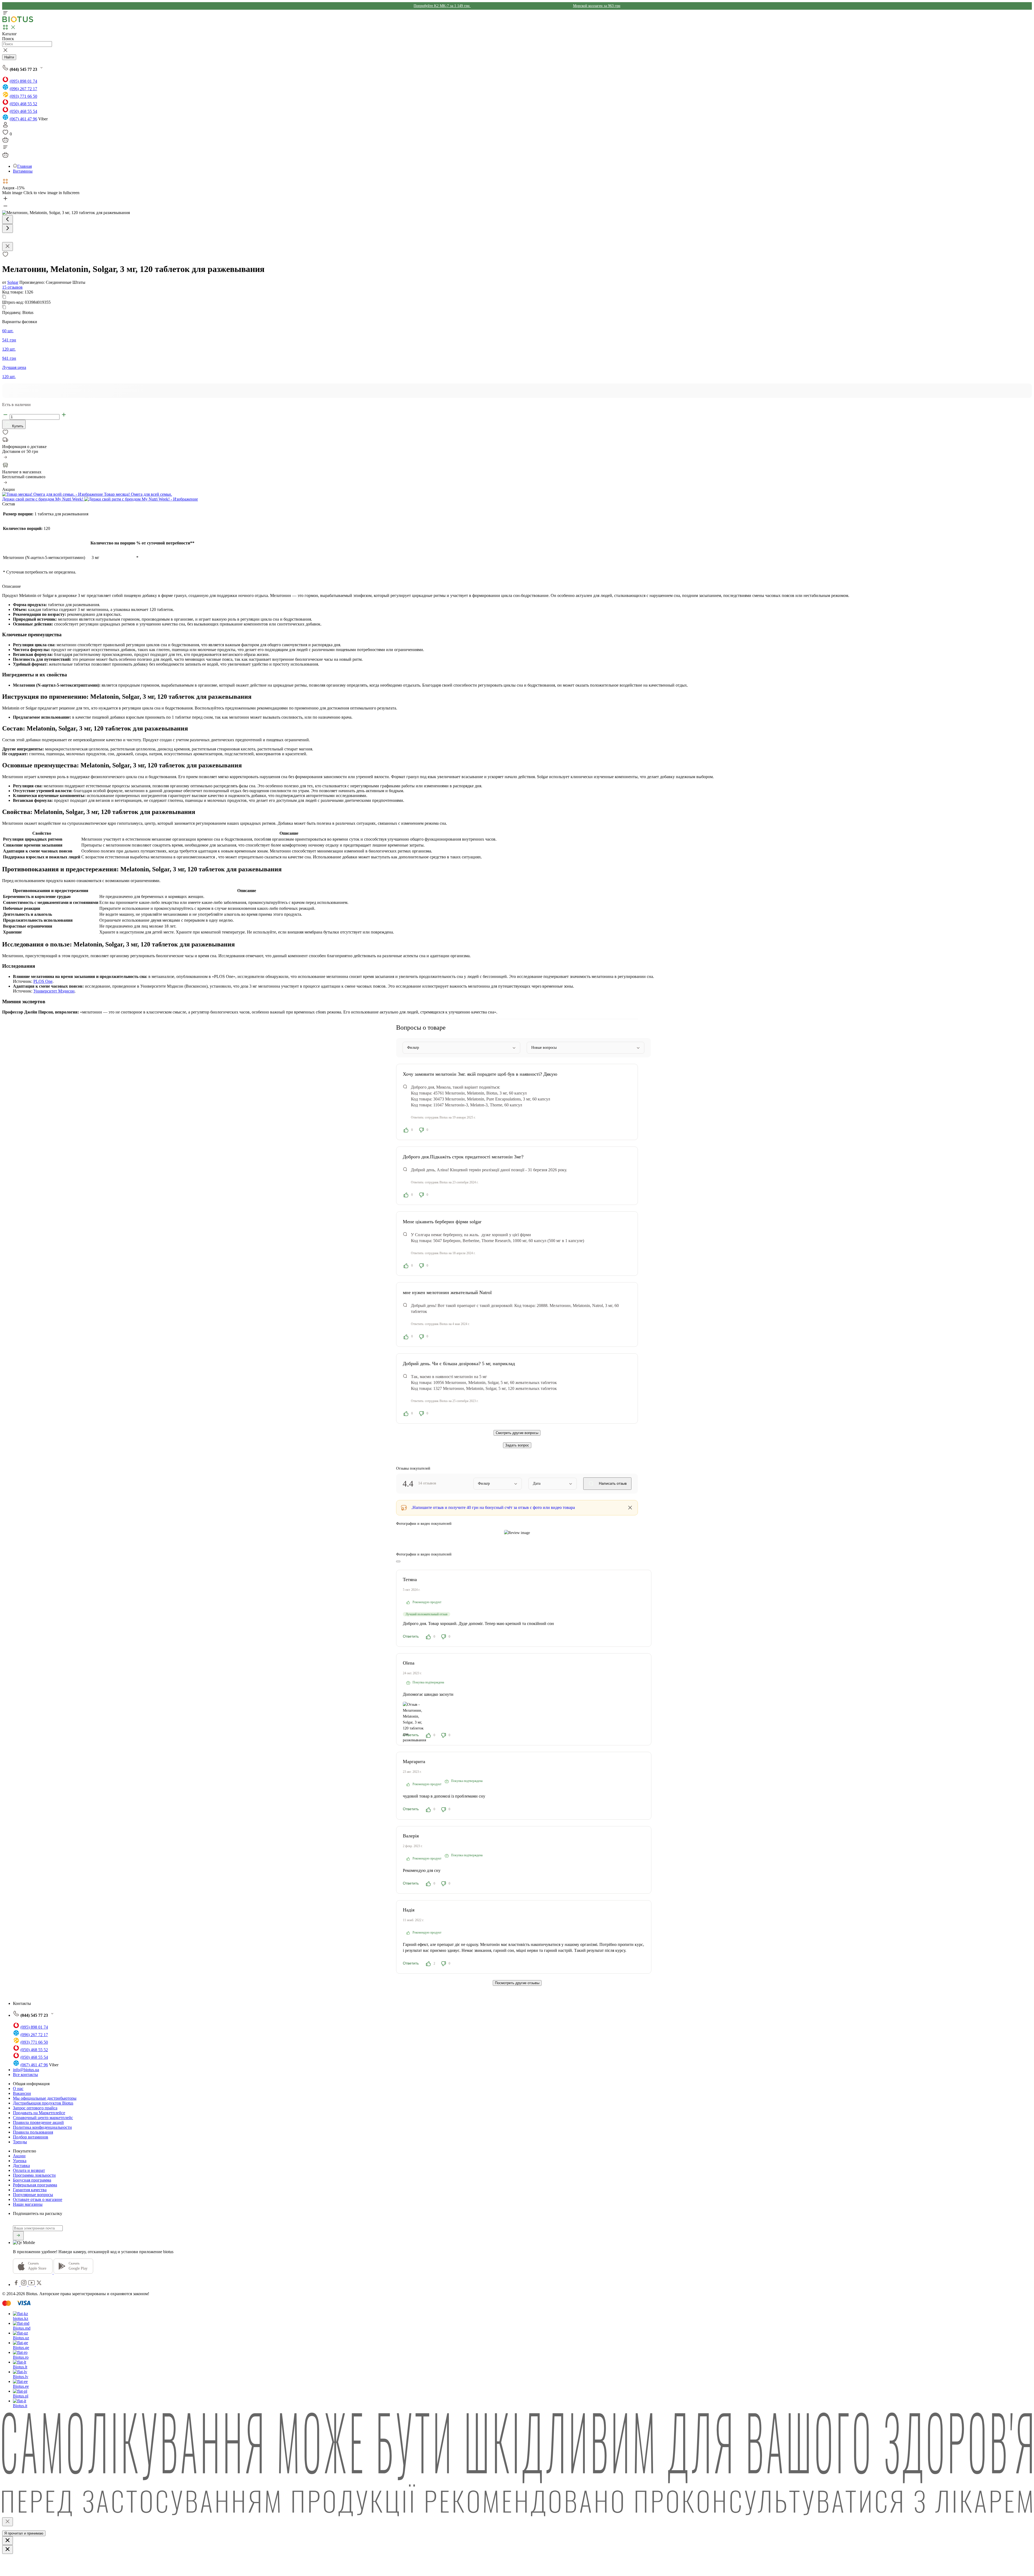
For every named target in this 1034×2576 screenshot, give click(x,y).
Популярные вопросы (33, 2195)
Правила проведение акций (38, 2122)
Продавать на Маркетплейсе (39, 2113)
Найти (9, 57)
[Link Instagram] (24, 2285)
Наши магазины (28, 2204)
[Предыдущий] (8, 220)
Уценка (20, 2161)
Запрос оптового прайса (35, 2108)
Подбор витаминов (31, 2137)
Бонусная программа (32, 2180)
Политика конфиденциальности (42, 2127)
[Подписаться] (18, 2236)
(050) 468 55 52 (23, 104)
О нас (18, 2089)
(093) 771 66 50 (23, 96)
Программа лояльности (34, 2175)
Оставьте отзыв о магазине (38, 2199)
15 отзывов (12, 287)
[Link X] (39, 2285)
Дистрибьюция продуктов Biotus (43, 2103)
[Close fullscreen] (8, 247)
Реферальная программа (35, 2185)
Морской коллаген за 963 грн (597, 6)
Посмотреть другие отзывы (517, 1983)
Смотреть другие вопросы (517, 1433)
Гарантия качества (30, 2190)
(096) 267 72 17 (23, 89)
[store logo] (18, 21)
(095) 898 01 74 (23, 81)
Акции (19, 2156)
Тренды (20, 2142)
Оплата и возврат (29, 2170)
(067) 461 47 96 (23, 119)
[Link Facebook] (17, 2285)
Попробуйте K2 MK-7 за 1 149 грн (442, 6)
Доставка (21, 2166)
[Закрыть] (8, 2522)
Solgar (13, 282)
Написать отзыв (612, 1483)
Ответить (411, 1636)
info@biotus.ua (26, 2070)
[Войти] (5, 126)
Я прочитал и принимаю (24, 2533)
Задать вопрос (517, 1445)
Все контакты (25, 2075)
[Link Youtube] (32, 2285)
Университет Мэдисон (54, 991)
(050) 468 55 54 (23, 111)
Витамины (23, 171)
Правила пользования (33, 2132)
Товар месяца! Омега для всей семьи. (137, 494)
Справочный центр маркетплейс (43, 2118)
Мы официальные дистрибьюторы (45, 2098)
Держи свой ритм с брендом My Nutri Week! (43, 499)
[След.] (8, 228)
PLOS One (43, 981)
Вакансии (22, 2093)
